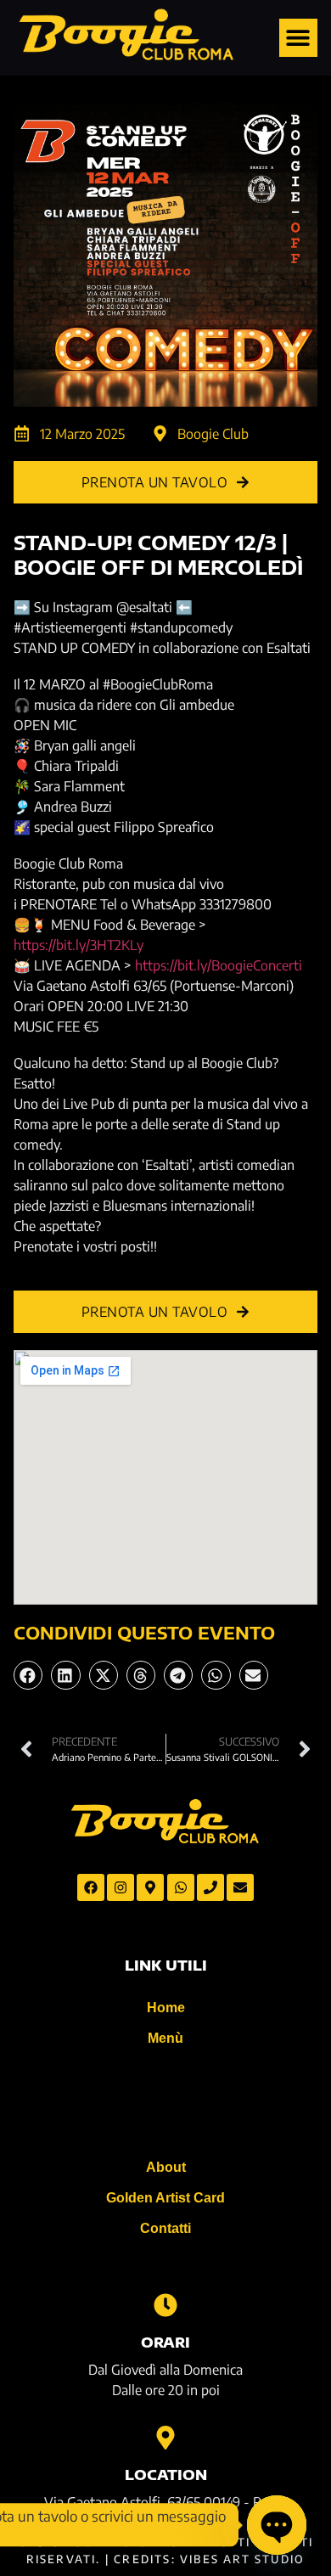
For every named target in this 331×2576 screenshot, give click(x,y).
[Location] (165, 2438)
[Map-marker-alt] (150, 1887)
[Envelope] (240, 1887)
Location (166, 2475)
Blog (165, 2103)
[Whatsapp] (181, 1887)
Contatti (165, 2228)
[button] (298, 38)
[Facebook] (91, 1887)
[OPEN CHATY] (277, 2525)
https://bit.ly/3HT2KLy (79, 945)
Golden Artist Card (165, 2198)
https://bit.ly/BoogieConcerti (219, 965)
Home (166, 2008)
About (166, 2167)
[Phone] (210, 1887)
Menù (165, 2038)
